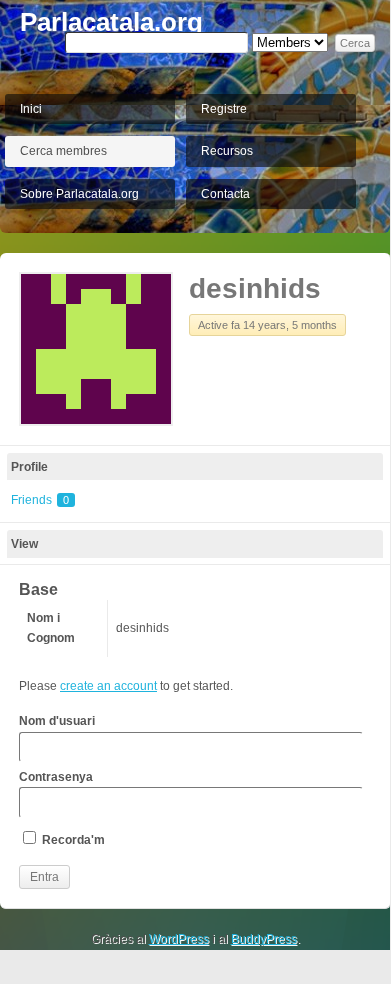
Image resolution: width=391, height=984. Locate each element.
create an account (108, 686)
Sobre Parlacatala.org (79, 194)
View (24, 544)
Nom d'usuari (57, 721)
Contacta (225, 194)
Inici (31, 109)
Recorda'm (72, 840)
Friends (40, 500)
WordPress (179, 939)
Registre (224, 109)
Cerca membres (63, 151)
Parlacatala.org (111, 22)
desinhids (255, 288)
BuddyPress (264, 939)
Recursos (227, 151)
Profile (29, 467)
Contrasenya (56, 777)
